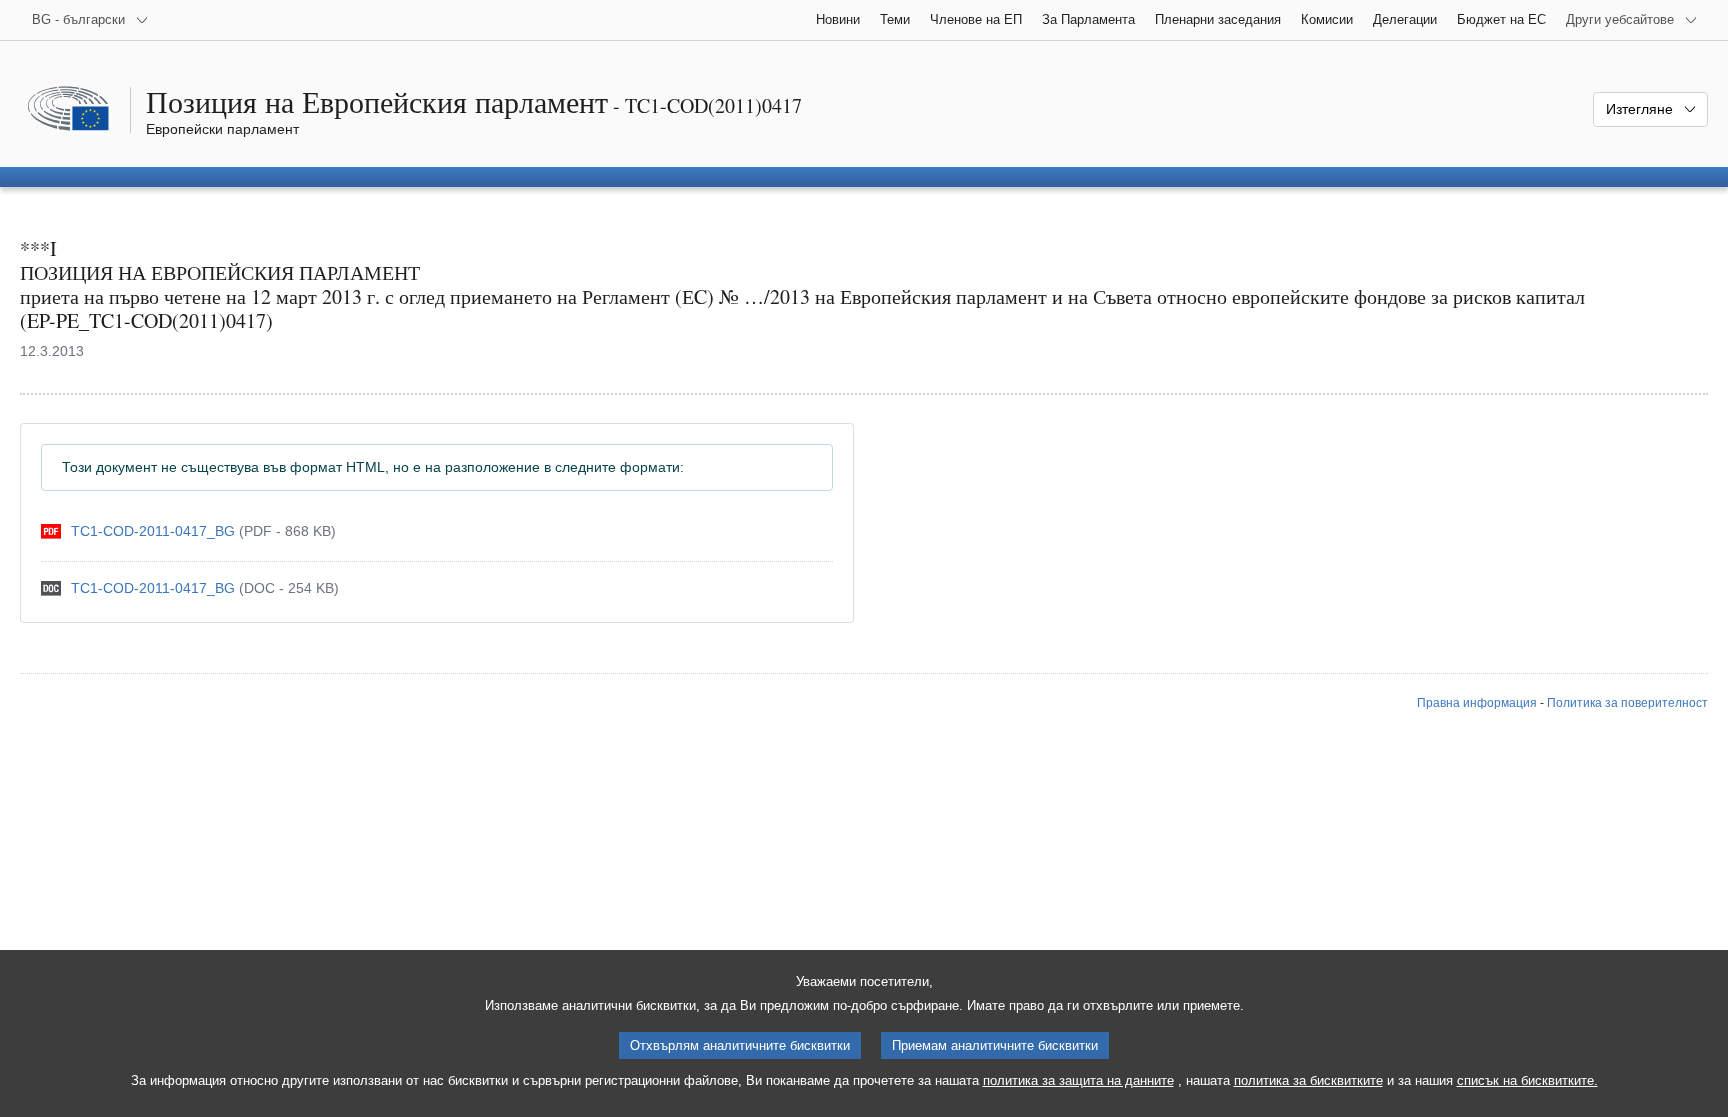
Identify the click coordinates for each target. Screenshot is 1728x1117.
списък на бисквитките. (1527, 1080)
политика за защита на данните (1078, 1080)
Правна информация (1477, 703)
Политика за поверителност (1627, 703)
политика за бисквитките (1308, 1080)
